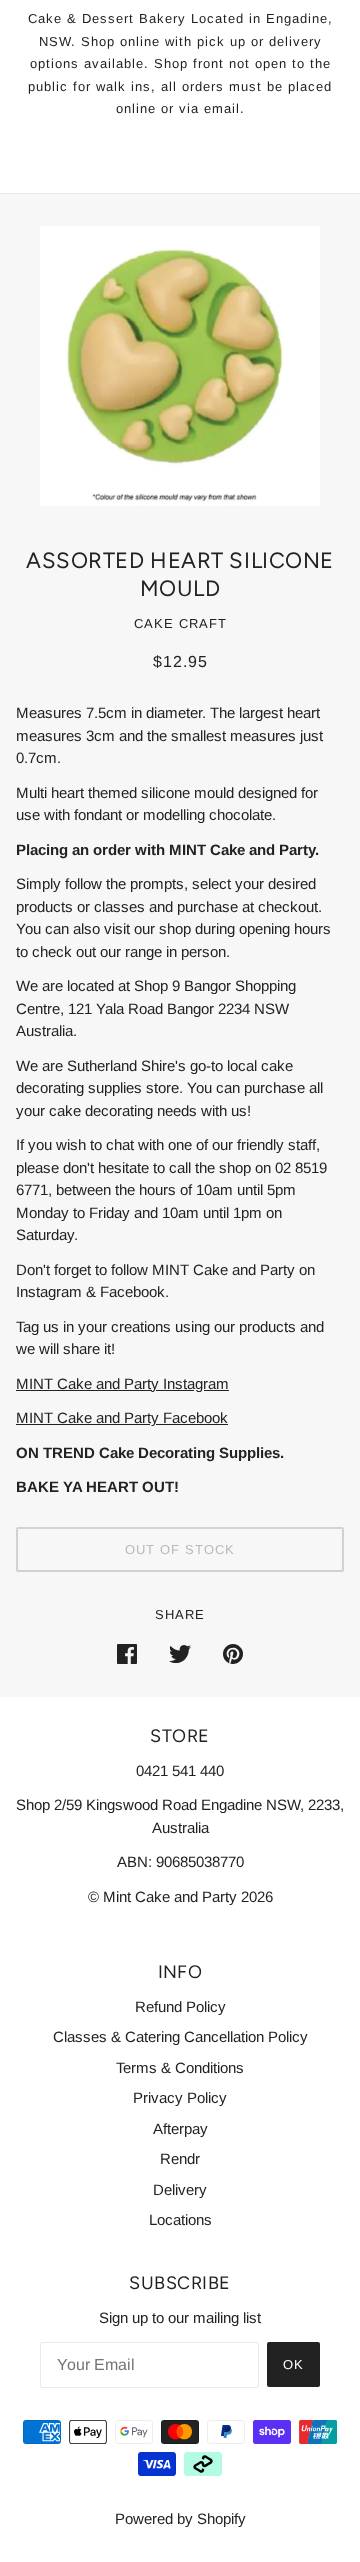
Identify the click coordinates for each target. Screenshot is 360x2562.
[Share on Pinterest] (233, 1653)
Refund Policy (180, 2006)
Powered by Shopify (180, 2518)
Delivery (180, 2189)
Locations (180, 2219)
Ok (293, 2364)
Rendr (180, 2158)
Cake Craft (180, 623)
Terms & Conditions (180, 2067)
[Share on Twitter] (180, 1653)
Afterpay (180, 2128)
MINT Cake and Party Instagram (122, 1383)
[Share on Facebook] (127, 1653)
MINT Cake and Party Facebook (122, 1417)
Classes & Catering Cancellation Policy (180, 2036)
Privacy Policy (180, 2097)
